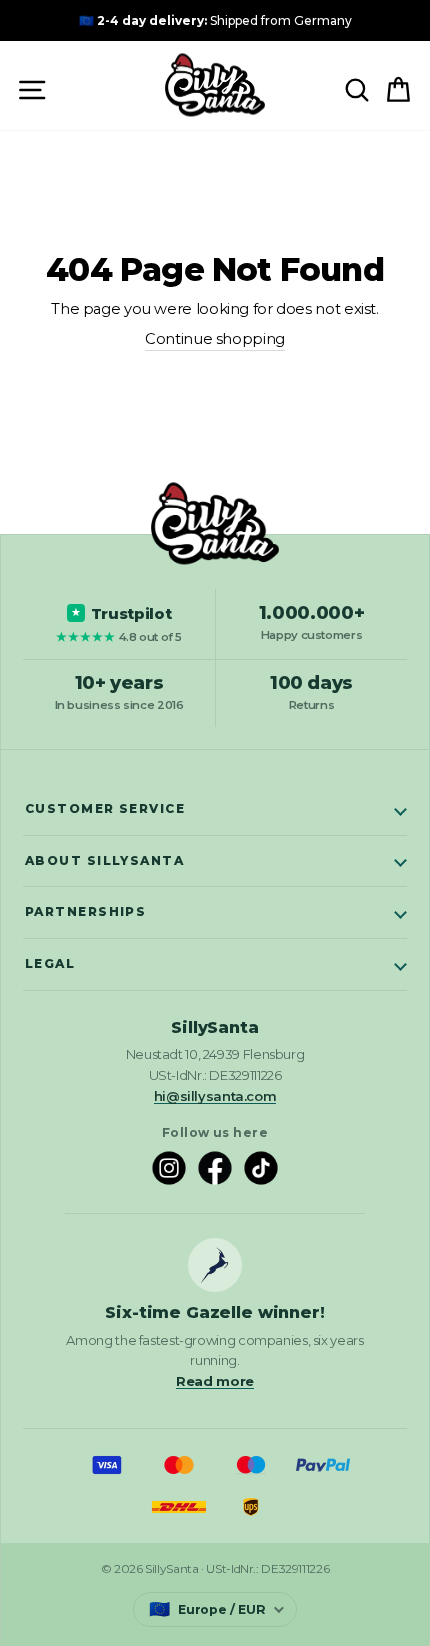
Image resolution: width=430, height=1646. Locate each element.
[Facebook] (215, 1168)
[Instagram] (169, 1168)
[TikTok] (261, 1168)
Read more (215, 1381)
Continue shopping (215, 339)
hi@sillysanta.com (215, 1096)
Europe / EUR (207, 1609)
